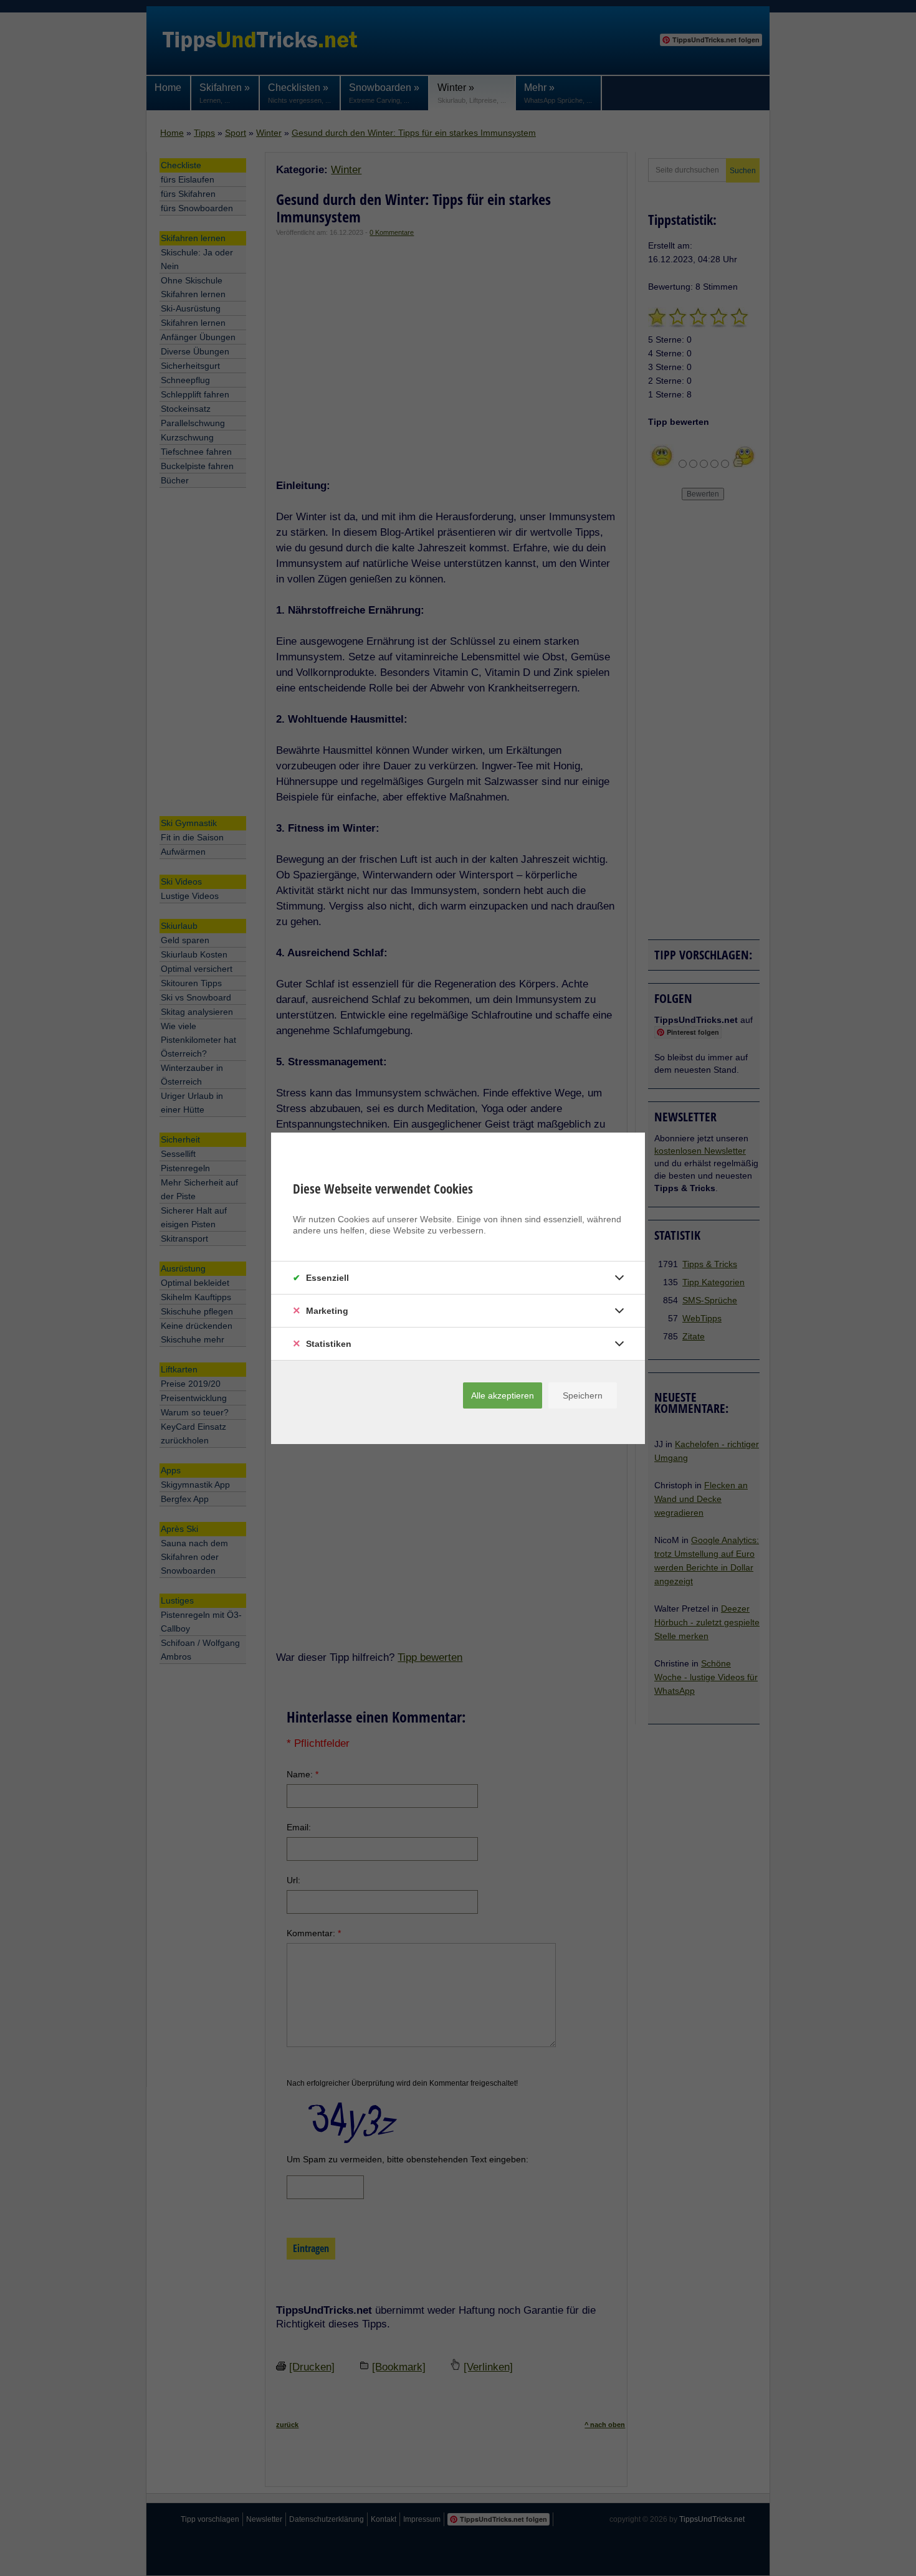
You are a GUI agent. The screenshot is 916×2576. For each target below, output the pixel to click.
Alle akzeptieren (503, 1395)
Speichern (583, 1395)
